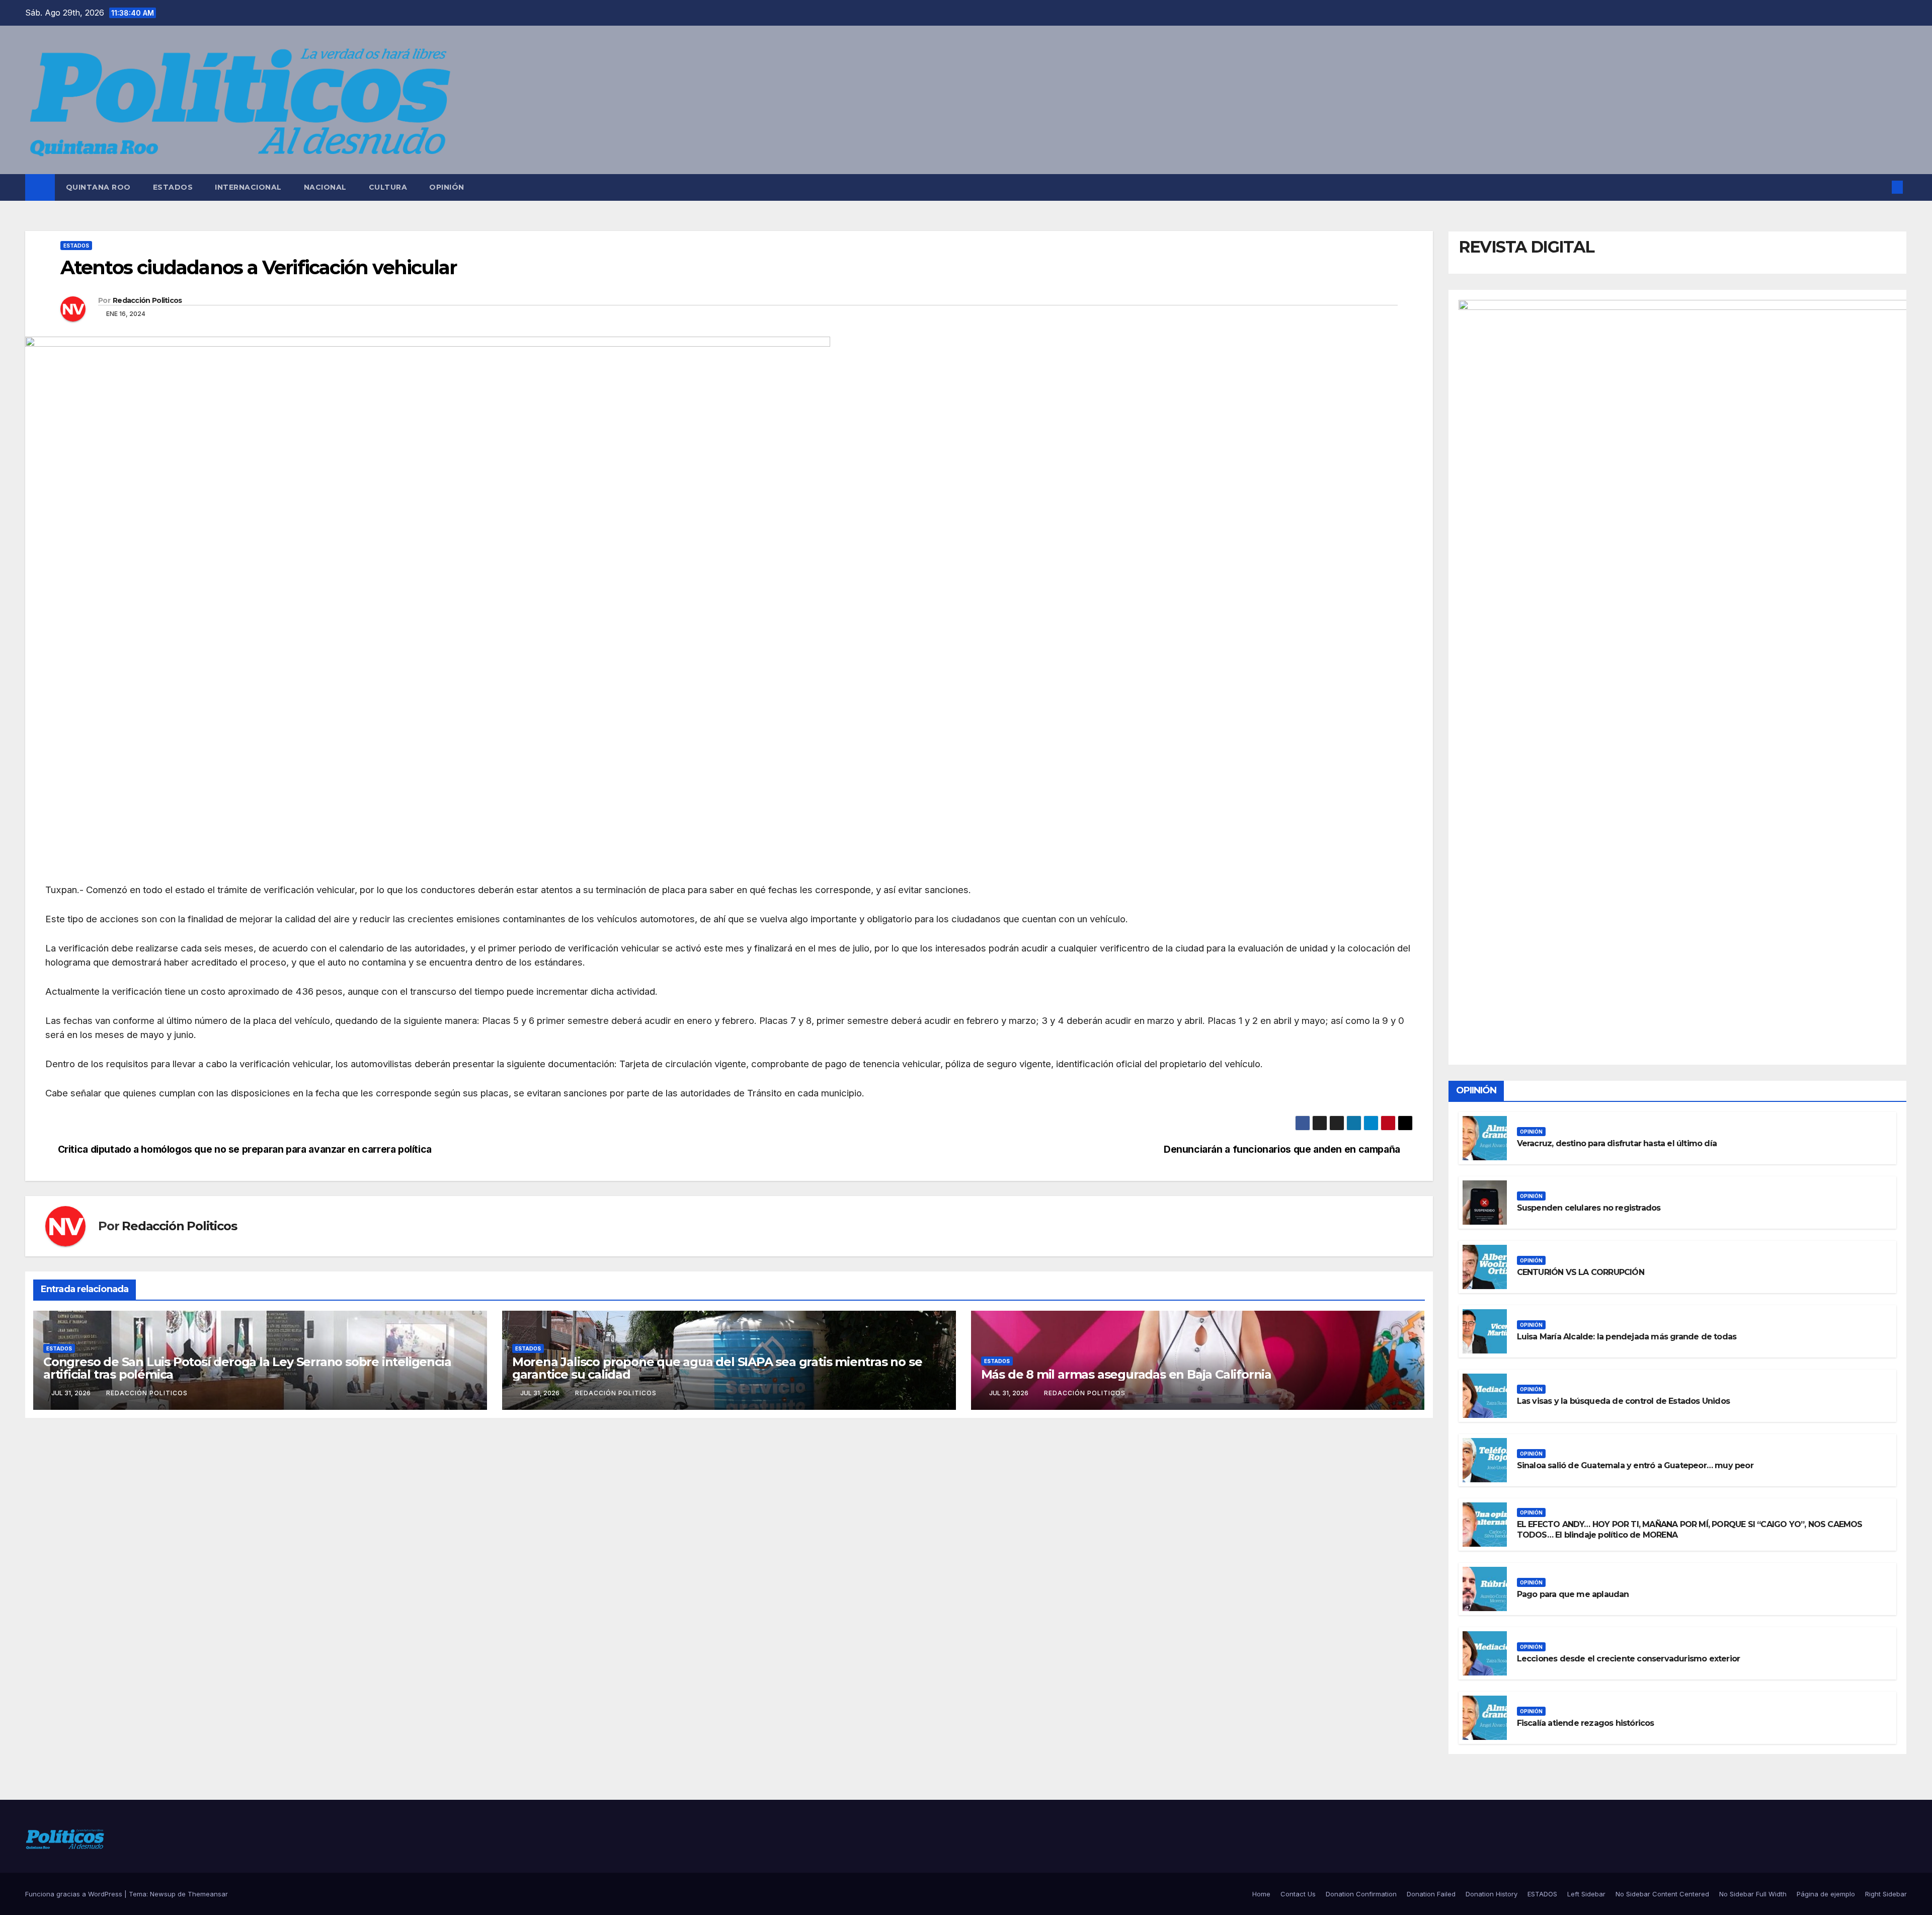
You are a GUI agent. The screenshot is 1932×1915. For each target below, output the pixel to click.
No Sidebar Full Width (1753, 1894)
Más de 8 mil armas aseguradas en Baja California (1126, 1374)
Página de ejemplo (1826, 1894)
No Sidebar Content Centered (1662, 1894)
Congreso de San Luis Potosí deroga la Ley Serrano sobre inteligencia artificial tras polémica (247, 1368)
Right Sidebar (1886, 1894)
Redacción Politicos (147, 300)
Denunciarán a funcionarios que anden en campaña (1282, 1149)
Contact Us (1298, 1894)
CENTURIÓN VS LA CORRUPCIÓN (1581, 1272)
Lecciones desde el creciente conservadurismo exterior (1629, 1659)
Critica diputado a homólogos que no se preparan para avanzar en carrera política (245, 1149)
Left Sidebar (1586, 1894)
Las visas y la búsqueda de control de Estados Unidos (1623, 1401)
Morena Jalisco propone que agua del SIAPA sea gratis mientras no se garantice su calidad (717, 1368)
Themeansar (208, 1894)
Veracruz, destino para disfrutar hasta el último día (1617, 1143)
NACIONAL (325, 187)
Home (1261, 1894)
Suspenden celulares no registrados (1589, 1208)
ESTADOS (173, 187)
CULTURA (388, 187)
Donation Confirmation (1361, 1894)
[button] (1881, 187)
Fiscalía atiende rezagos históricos (1586, 1723)
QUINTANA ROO (98, 187)
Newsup (163, 1894)
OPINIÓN (447, 187)
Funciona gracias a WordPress (75, 1894)
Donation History (1492, 1894)
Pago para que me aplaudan (1573, 1594)
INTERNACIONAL (248, 187)
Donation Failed (1431, 1894)
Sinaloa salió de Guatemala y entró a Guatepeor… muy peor (1635, 1465)
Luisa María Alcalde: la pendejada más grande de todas (1627, 1337)
